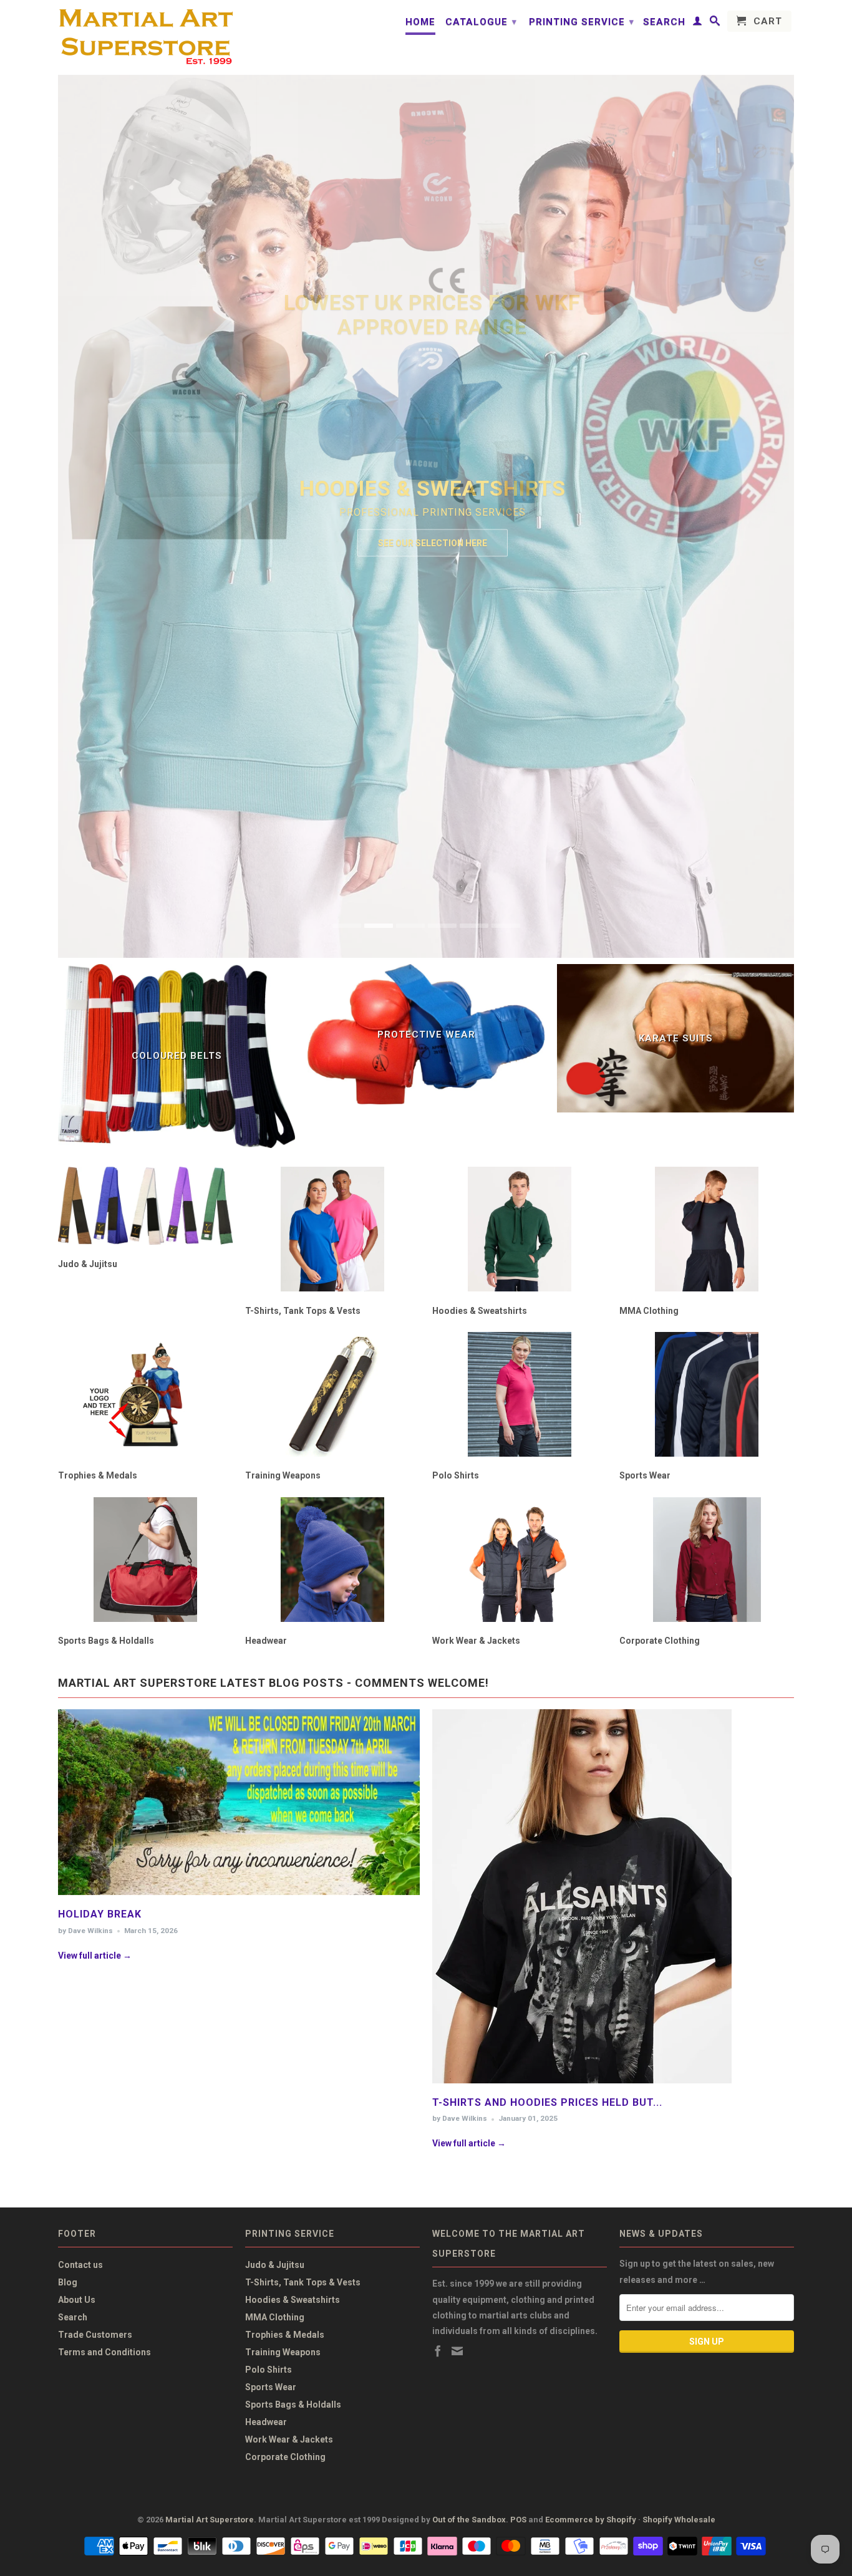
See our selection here (433, 543)
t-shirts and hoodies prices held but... (547, 2102)
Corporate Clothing (285, 2457)
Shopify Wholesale (679, 2520)
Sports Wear (271, 2387)
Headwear (266, 2422)
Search (664, 22)
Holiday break (100, 1914)
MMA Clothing (275, 2317)
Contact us (80, 2265)
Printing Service (582, 22)
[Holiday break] (239, 1898)
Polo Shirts (269, 2370)
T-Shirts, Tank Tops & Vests (303, 2282)
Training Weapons (283, 2352)
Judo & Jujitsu (275, 2265)
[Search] (715, 23)
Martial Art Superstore (210, 2520)
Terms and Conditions (104, 2352)
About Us (77, 2300)
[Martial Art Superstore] (145, 37)
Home (420, 22)
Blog (68, 2282)
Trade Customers (95, 2335)
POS (518, 2520)
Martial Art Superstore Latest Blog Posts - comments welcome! (274, 1683)
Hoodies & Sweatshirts (293, 2300)
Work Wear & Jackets (289, 2439)
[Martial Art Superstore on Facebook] (438, 2351)
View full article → (95, 1956)
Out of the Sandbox (469, 2520)
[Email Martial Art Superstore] (457, 2351)
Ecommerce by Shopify (591, 2520)
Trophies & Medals (285, 2335)
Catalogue (481, 22)
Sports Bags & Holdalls (293, 2405)
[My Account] (698, 23)
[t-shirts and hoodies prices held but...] (582, 2086)
